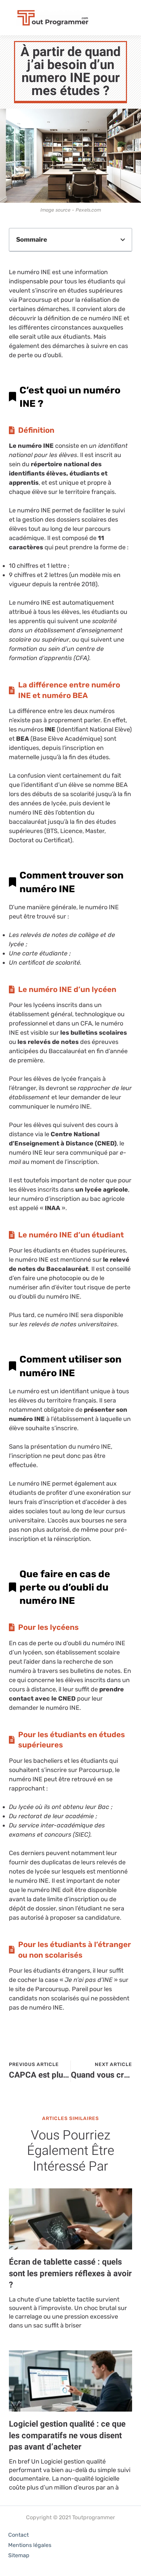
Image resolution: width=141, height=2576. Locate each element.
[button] (123, 240)
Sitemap (19, 2555)
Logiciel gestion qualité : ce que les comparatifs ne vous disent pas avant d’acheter (67, 2436)
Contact (18, 2535)
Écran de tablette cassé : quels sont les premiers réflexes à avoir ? (70, 2273)
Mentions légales (30, 2545)
